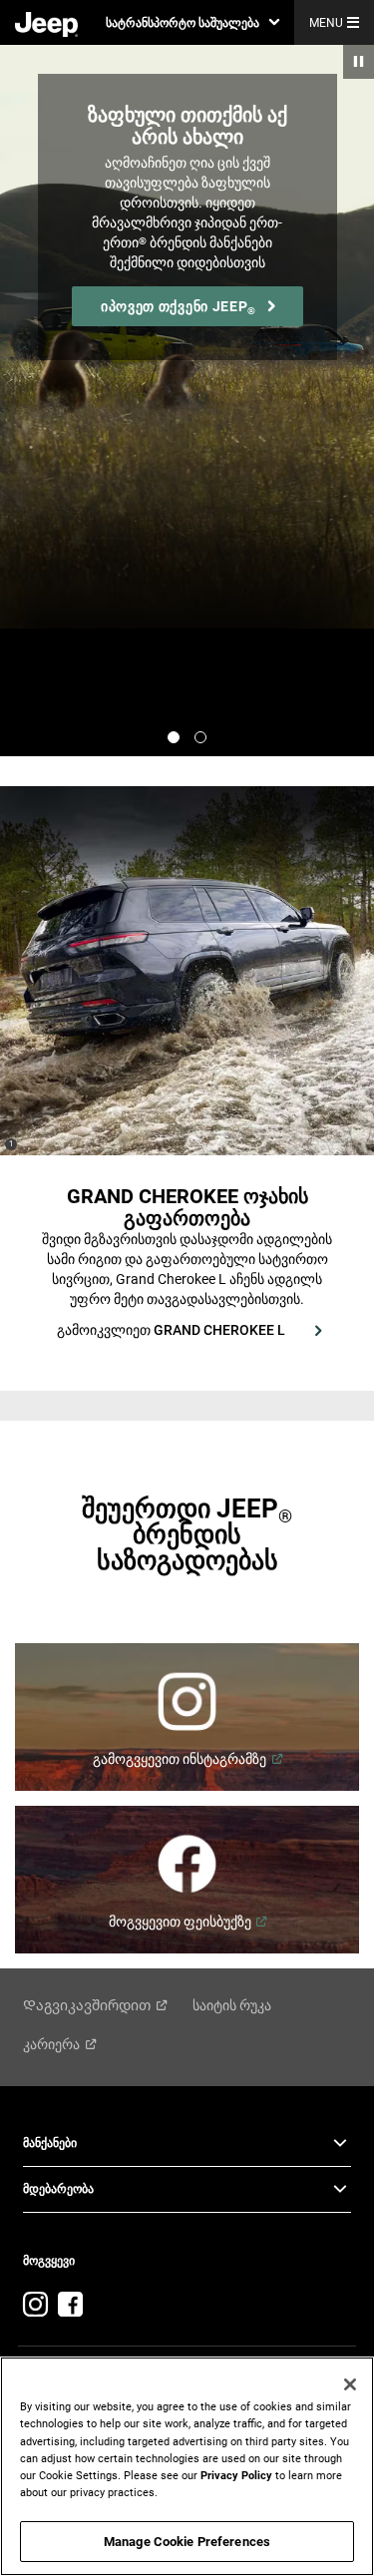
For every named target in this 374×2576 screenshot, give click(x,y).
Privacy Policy (236, 2475)
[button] (192, 22)
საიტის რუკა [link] (232, 2005)
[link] (46, 23)
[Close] (350, 2384)
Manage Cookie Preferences (187, 2542)
